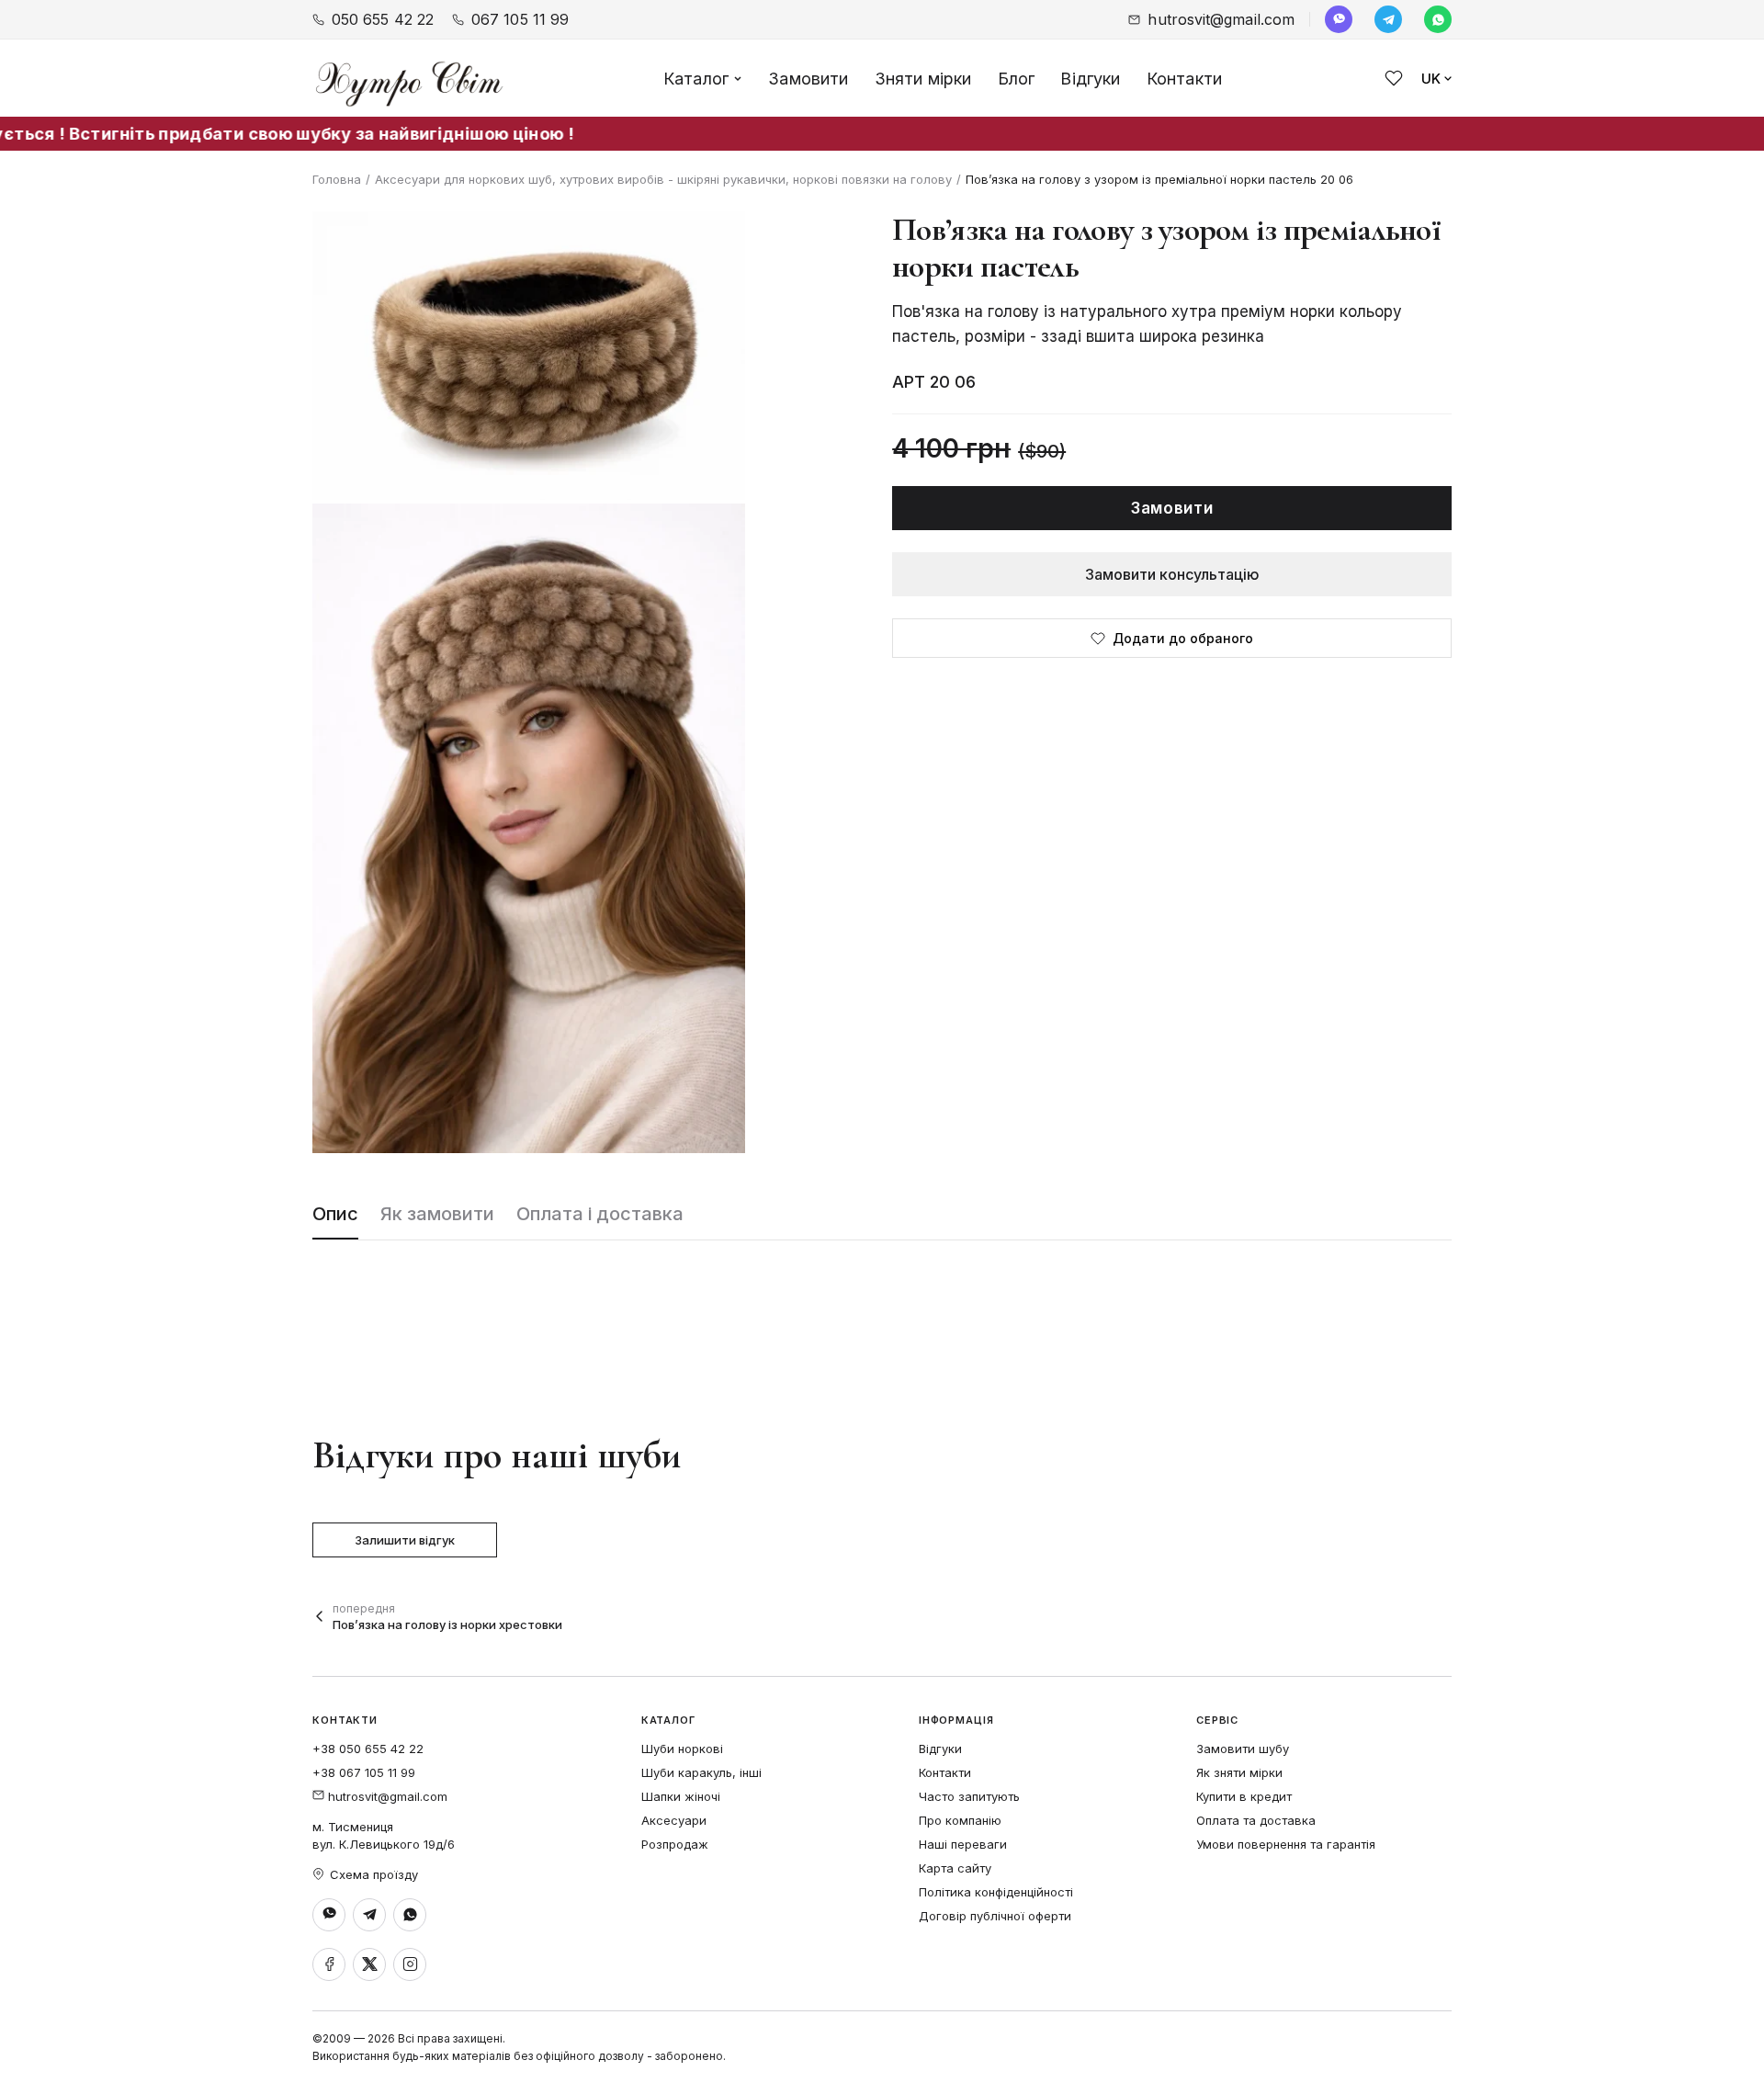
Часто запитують (969, 1796)
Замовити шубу (1243, 1749)
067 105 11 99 (520, 19)
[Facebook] (329, 1964)
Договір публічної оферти (995, 1916)
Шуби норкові (682, 1749)
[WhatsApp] (1438, 19)
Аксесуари (674, 1820)
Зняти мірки (923, 79)
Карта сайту (955, 1868)
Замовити (808, 79)
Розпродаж (675, 1844)
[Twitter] (369, 1964)
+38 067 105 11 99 (364, 1772)
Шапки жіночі (681, 1796)
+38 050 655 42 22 (368, 1749)
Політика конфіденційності (996, 1892)
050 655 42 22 (383, 19)
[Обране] (1394, 78)
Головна (337, 179)
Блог (1017, 79)
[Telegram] (1388, 19)
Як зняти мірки (1239, 1772)
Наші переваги (963, 1844)
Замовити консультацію (1172, 574)
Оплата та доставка (1256, 1820)
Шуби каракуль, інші (701, 1772)
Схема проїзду (374, 1874)
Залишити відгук (405, 1540)
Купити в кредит (1244, 1796)
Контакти (1184, 79)
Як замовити (437, 1214)
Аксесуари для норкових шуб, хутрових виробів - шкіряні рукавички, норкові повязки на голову (663, 179)
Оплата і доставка (600, 1214)
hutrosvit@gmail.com (1221, 19)
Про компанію (960, 1820)
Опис (335, 1214)
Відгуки (1090, 79)
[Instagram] (410, 1964)
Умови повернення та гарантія (1286, 1844)
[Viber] (1339, 19)
